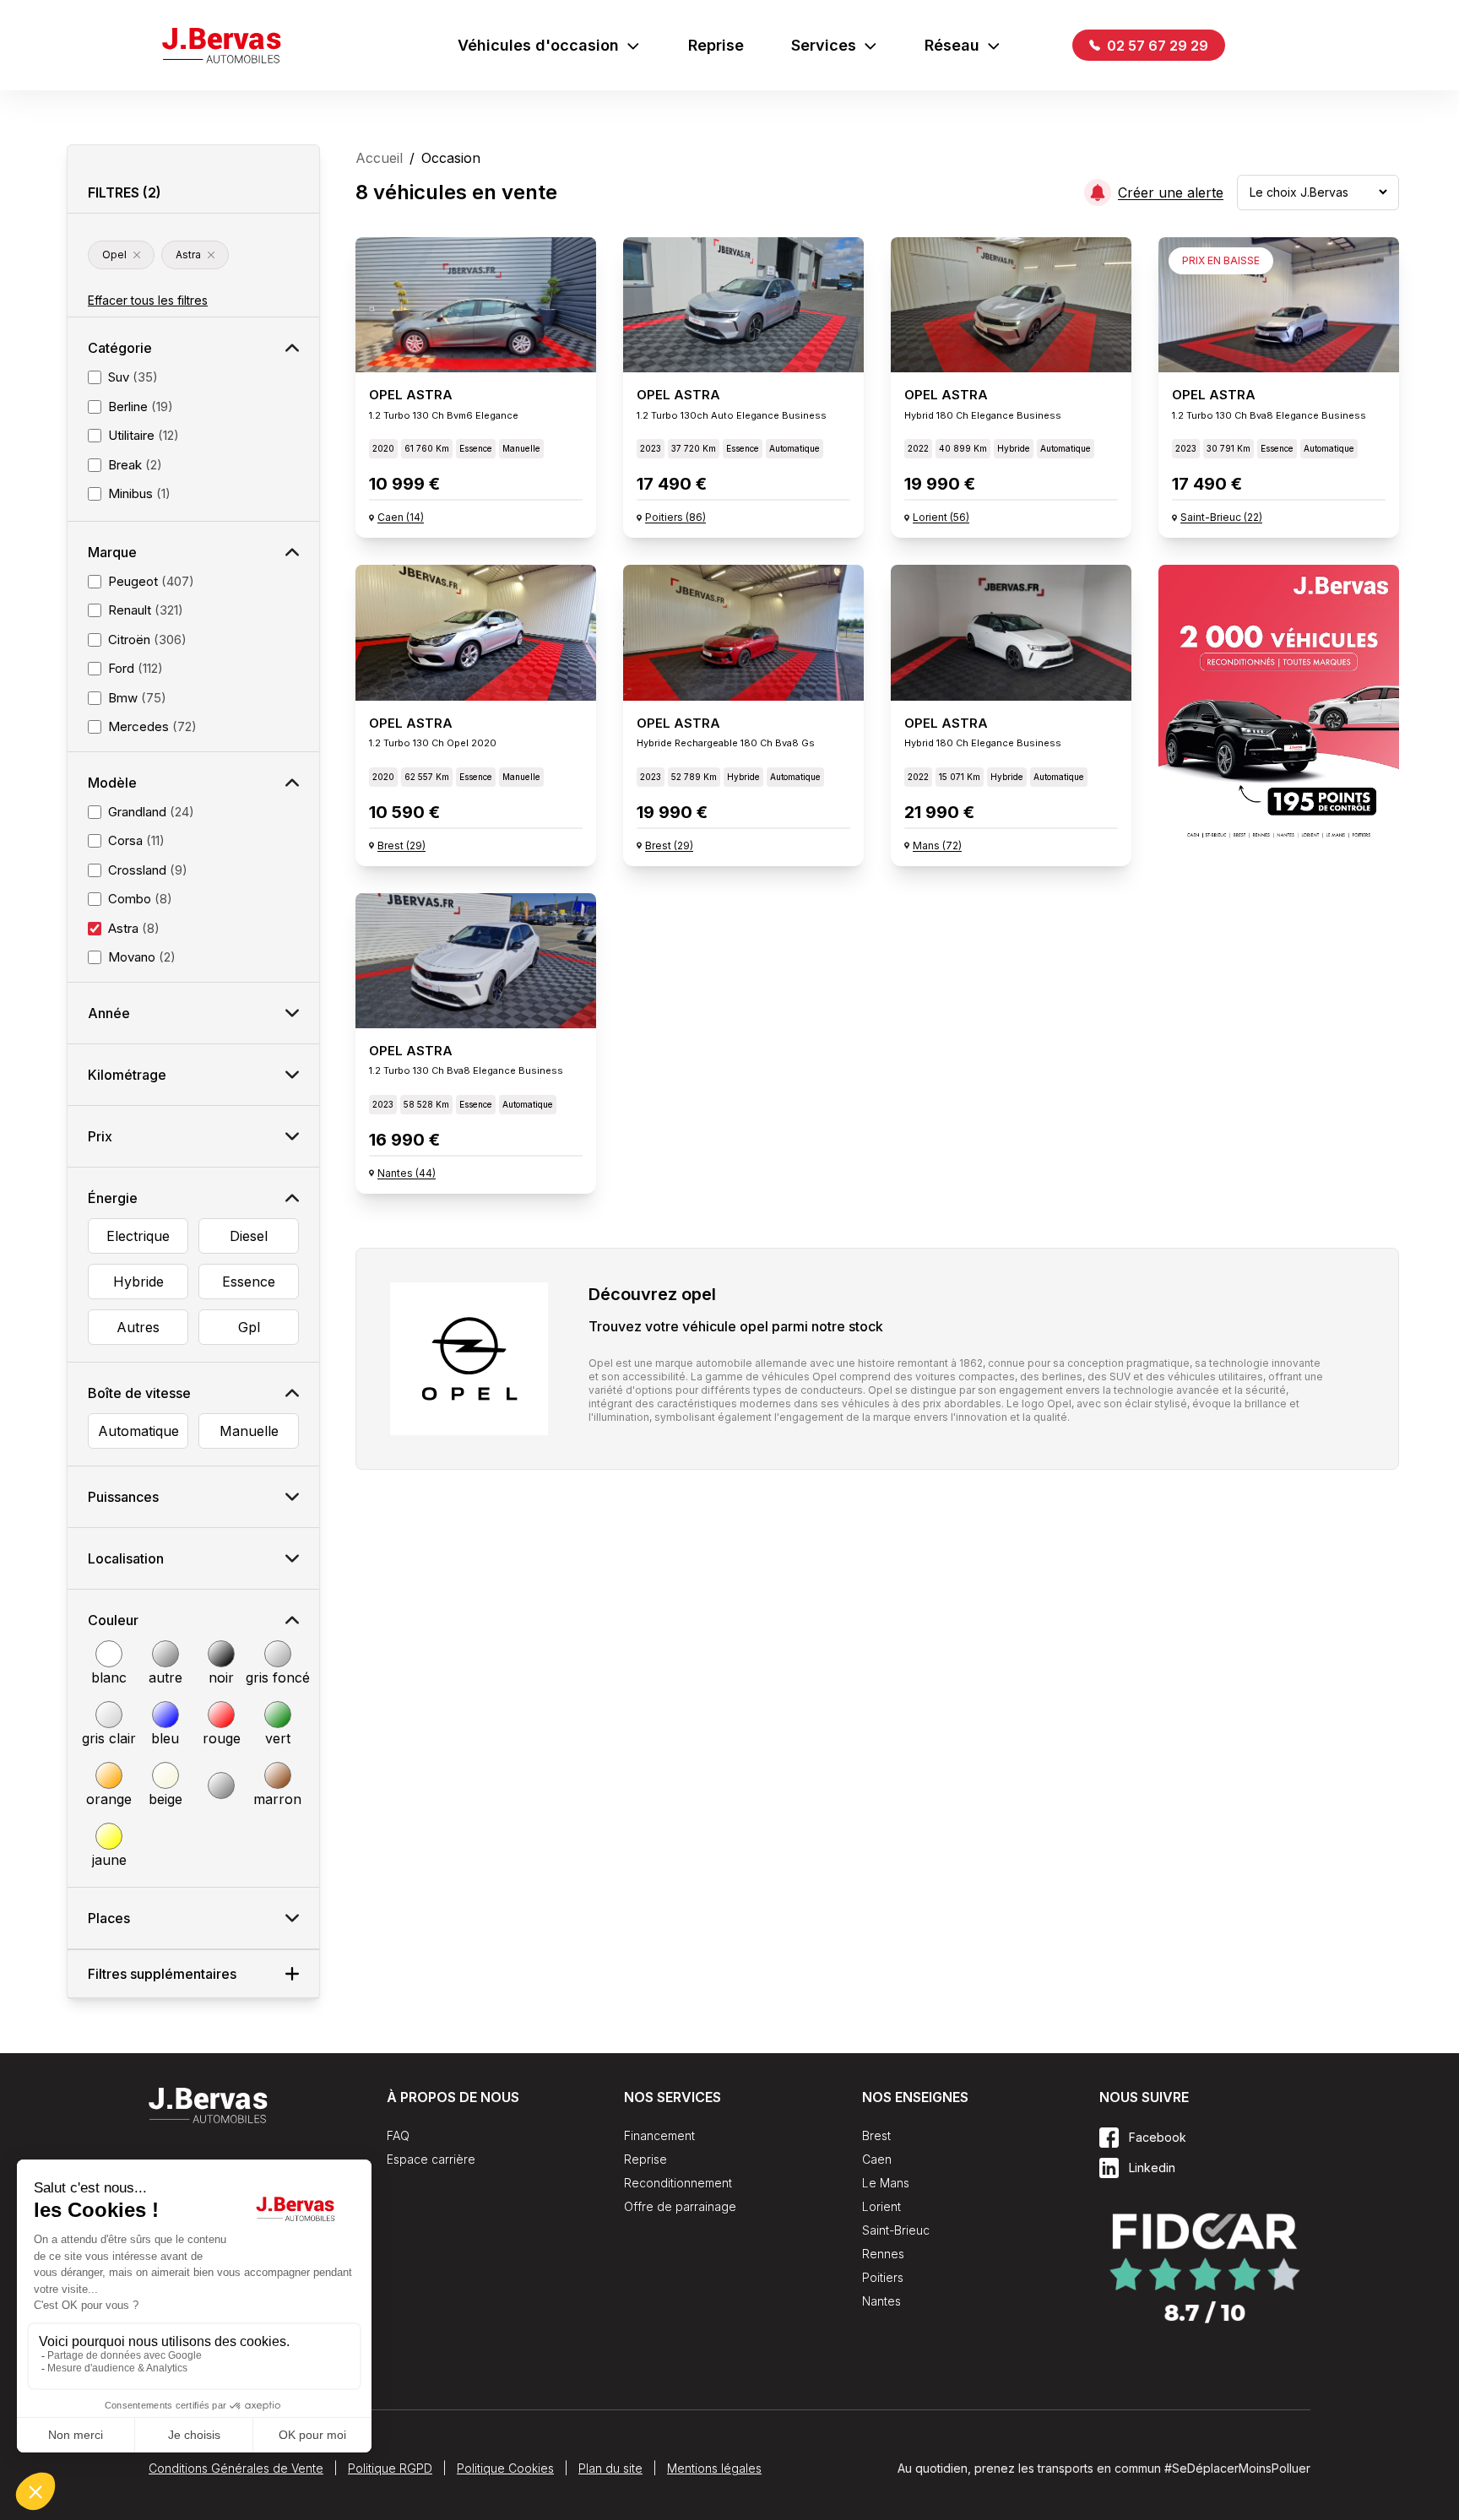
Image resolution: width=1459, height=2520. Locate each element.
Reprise (716, 45)
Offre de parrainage (680, 2206)
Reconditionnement (678, 2183)
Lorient (881, 2206)
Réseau (952, 45)
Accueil (379, 158)
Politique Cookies (505, 2468)
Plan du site (610, 2468)
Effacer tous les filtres (148, 300)
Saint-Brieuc (896, 2230)
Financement (659, 2135)
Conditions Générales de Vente (236, 2468)
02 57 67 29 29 (1156, 46)
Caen (877, 2159)
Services (824, 45)
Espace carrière (431, 2159)
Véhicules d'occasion (538, 45)
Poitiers (883, 2277)
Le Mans (886, 2183)
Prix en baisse (1221, 260)
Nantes (881, 2301)
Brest (876, 2135)
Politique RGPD (390, 2468)
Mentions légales (714, 2468)
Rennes (883, 2254)
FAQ (398, 2135)
